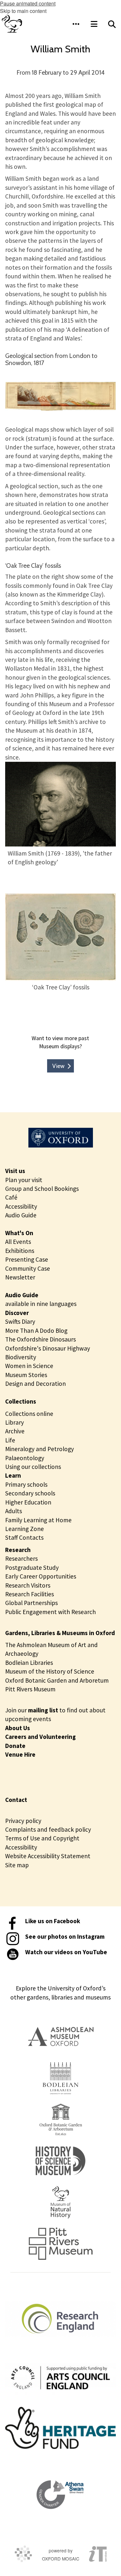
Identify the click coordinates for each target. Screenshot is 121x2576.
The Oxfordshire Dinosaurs (40, 1339)
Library (15, 1422)
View (58, 1066)
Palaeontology (25, 1458)
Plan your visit (24, 1180)
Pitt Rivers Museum (30, 1689)
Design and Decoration (35, 1384)
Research (18, 1550)
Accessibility (21, 1206)
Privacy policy (23, 1821)
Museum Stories (26, 1375)
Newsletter (20, 1277)
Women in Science (29, 1366)
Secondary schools (30, 1493)
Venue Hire (20, 1754)
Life (10, 1440)
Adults (14, 1511)
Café (11, 1197)
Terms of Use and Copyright (42, 1838)
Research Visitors (28, 1585)
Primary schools (26, 1484)
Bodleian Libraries (29, 1663)
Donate (15, 1746)
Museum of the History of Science (50, 1671)
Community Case (28, 1268)
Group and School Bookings (42, 1189)
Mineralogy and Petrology (40, 1449)
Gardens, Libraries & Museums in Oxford (60, 1633)
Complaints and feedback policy (48, 1829)
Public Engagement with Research (50, 1612)
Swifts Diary (20, 1321)
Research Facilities (30, 1594)
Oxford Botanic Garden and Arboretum (57, 1680)
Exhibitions (20, 1251)
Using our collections (33, 1467)
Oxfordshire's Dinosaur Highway (48, 1348)
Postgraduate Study (32, 1568)
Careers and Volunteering (40, 1737)
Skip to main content (23, 11)
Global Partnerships (31, 1603)
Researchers (21, 1558)
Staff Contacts (24, 1537)
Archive (15, 1431)
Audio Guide (21, 1215)
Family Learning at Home (38, 1520)
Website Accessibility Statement (48, 1856)
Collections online (29, 1414)
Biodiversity (21, 1357)
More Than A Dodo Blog (36, 1331)
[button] (76, 24)
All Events (18, 1242)
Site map (17, 1865)
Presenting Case (27, 1259)
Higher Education (28, 1502)
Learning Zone (25, 1529)
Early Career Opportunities (41, 1576)
